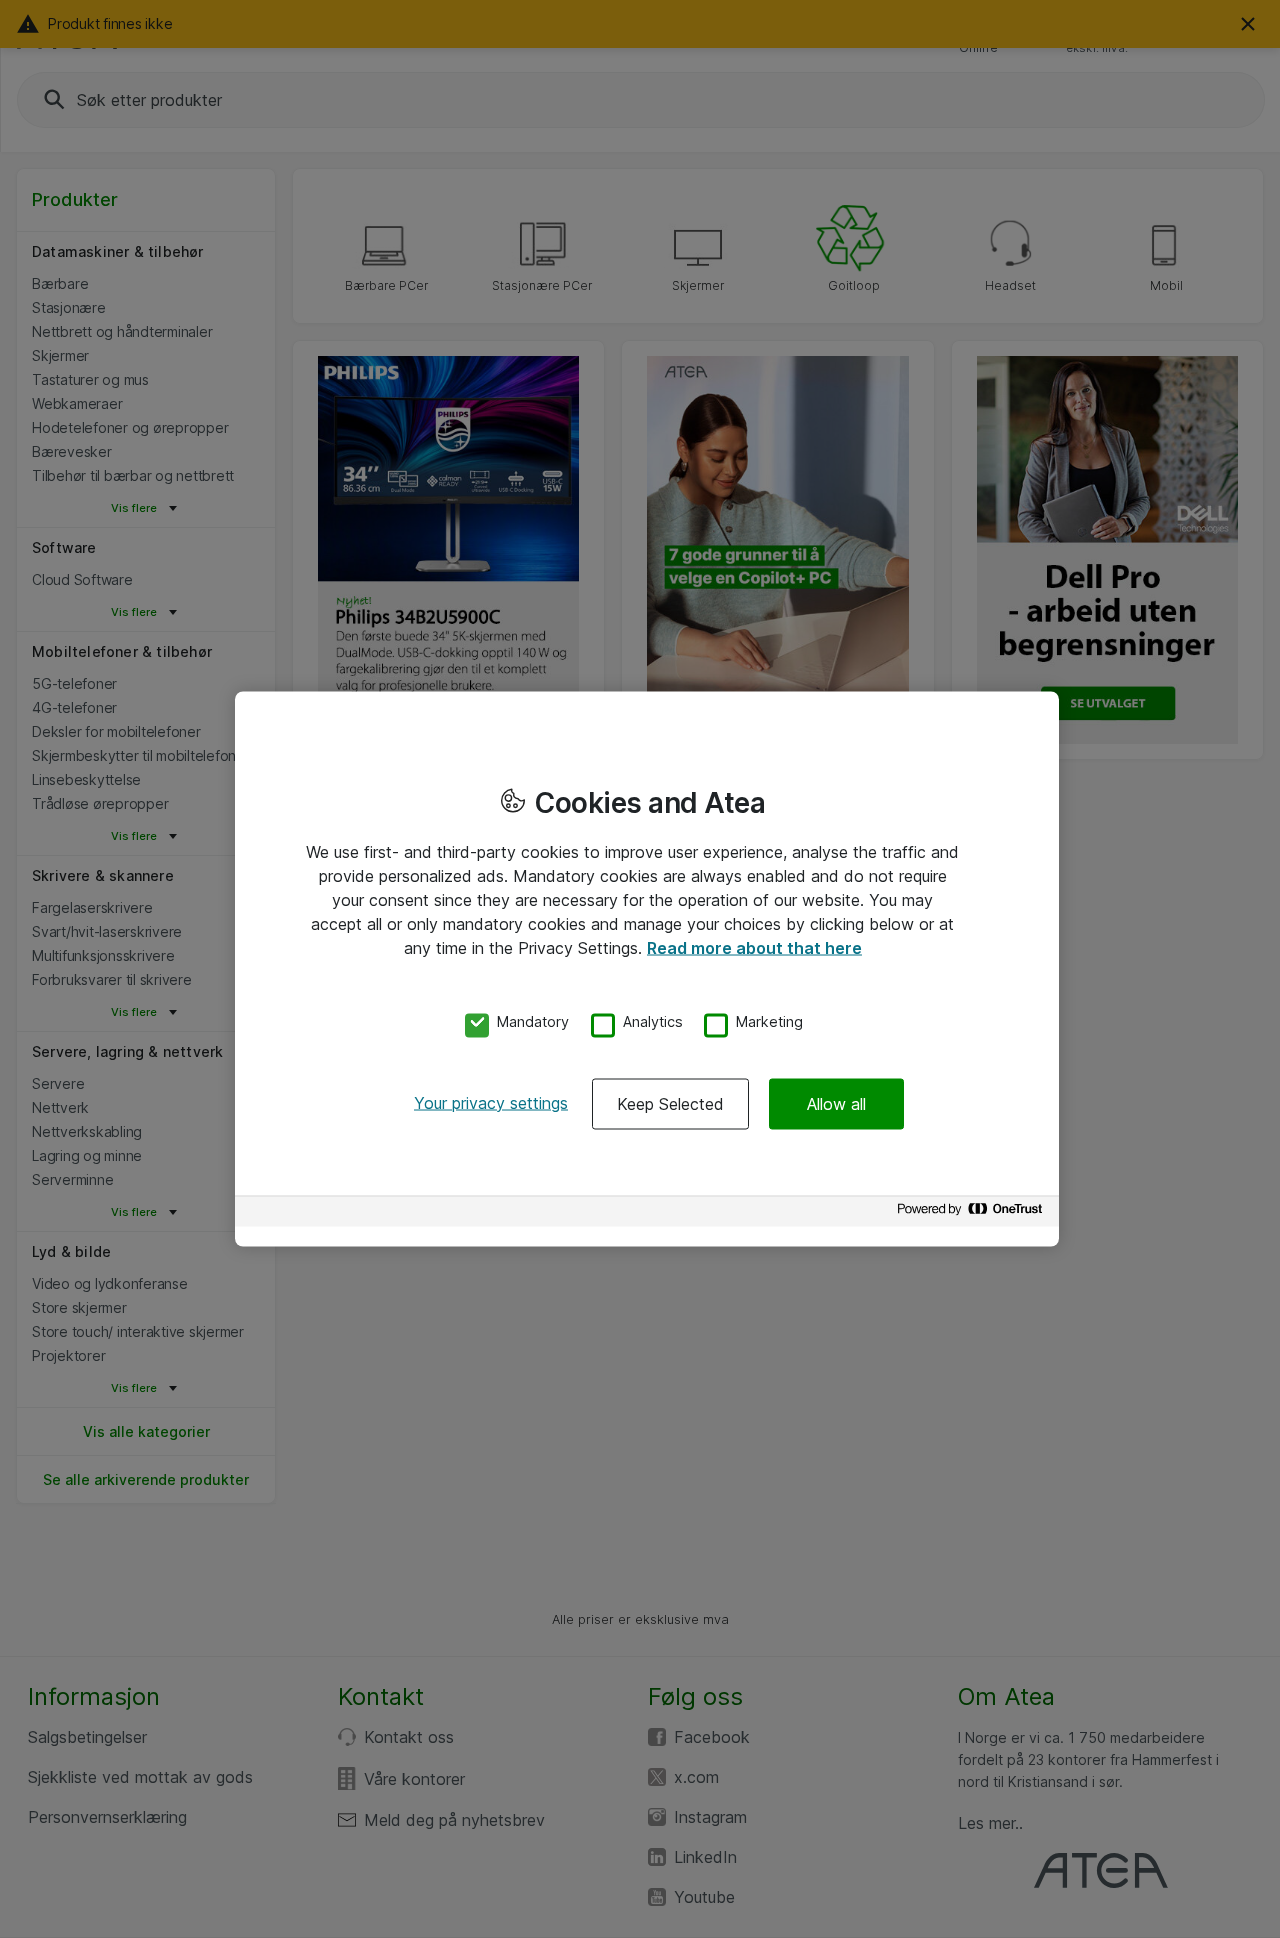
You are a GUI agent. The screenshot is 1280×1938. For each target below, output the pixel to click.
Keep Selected (670, 1103)
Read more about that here (754, 948)
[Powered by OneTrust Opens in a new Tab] (973, 1213)
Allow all (836, 1103)
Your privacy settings (491, 1102)
